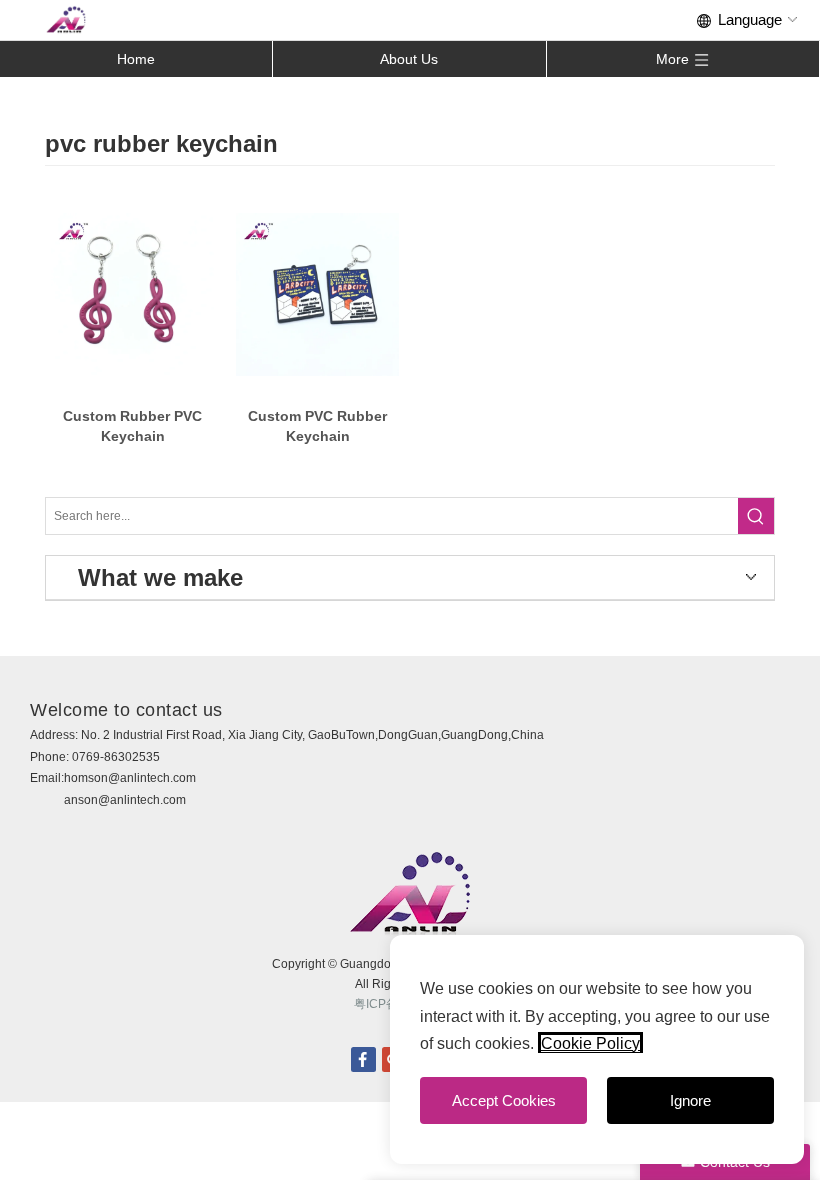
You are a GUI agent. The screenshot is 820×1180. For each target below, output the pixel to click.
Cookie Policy (590, 1043)
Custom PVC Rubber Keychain (317, 426)
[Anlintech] (66, 20)
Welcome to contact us (126, 710)
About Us (409, 59)
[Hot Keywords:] (756, 516)
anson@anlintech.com (125, 800)
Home (136, 59)
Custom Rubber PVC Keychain (132, 426)
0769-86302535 (116, 757)
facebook (363, 1059)
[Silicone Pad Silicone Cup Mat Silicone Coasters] (132, 294)
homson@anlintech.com (130, 778)
